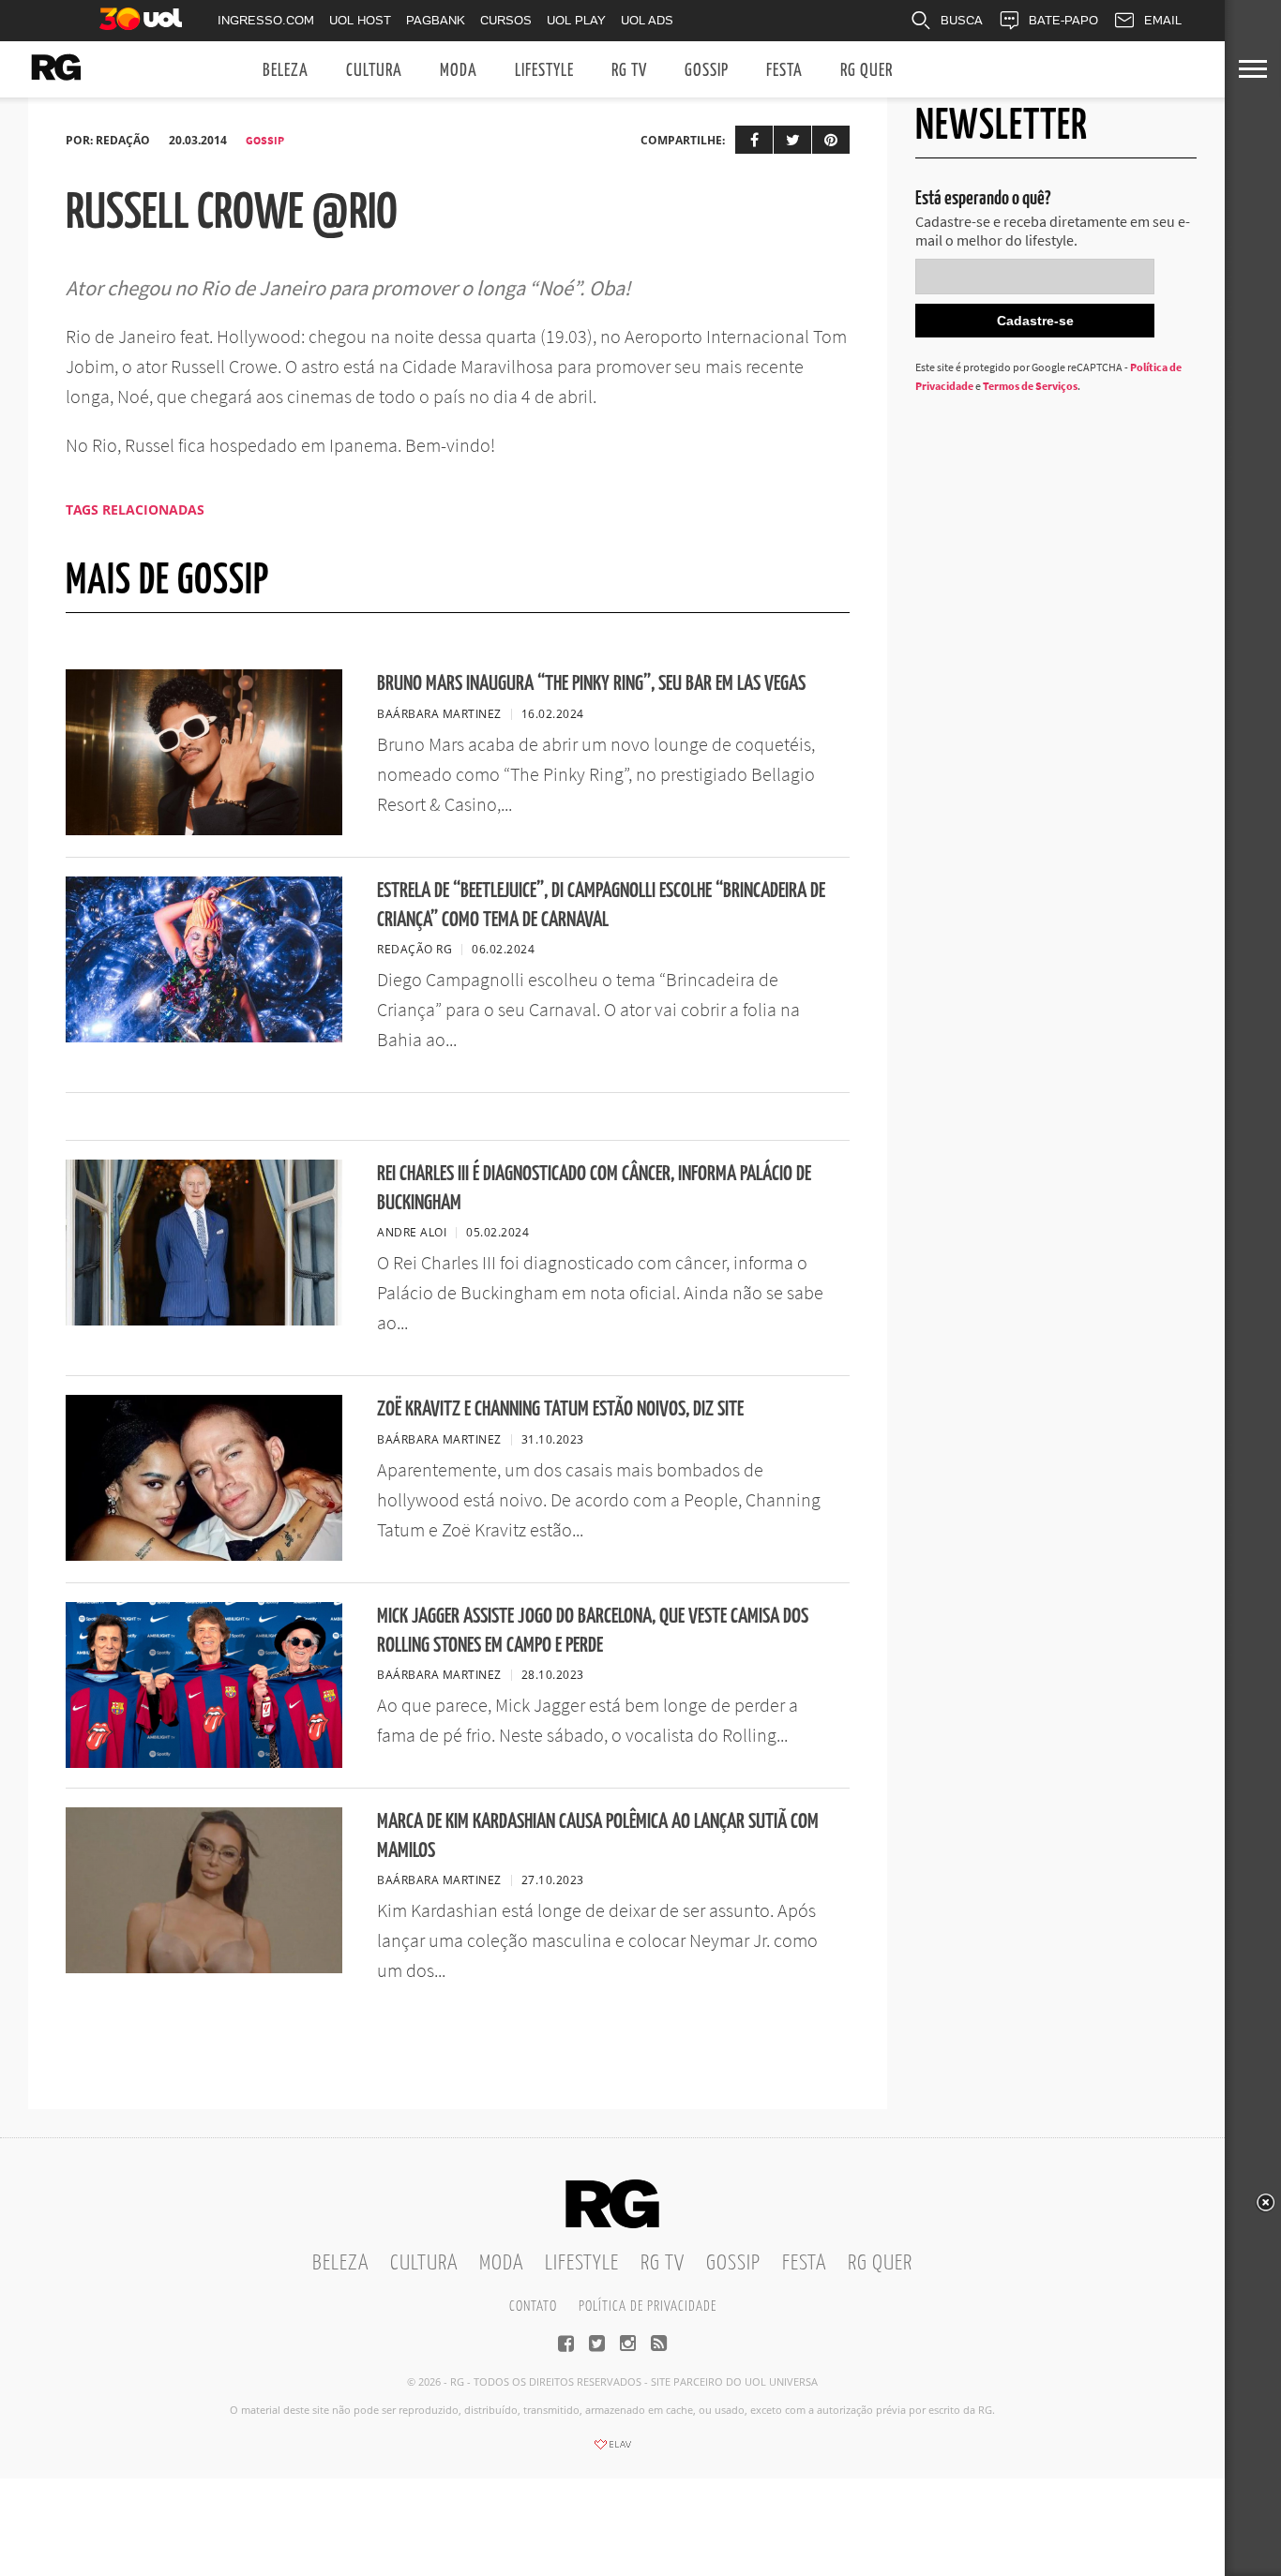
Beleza (286, 71)
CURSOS (506, 20)
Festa (784, 71)
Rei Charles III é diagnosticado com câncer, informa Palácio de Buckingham (594, 1189)
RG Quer (867, 71)
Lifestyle (544, 71)
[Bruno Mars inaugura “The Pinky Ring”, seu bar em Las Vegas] (204, 830)
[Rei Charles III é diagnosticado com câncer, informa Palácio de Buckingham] (204, 1320)
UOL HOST (360, 20)
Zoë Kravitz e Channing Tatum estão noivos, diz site (560, 1409)
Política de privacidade (648, 2306)
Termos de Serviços (1030, 386)
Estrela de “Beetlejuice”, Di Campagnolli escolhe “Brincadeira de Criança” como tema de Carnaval (601, 906)
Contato (533, 2306)
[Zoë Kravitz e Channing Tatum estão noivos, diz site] (204, 1555)
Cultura (374, 71)
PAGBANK (436, 20)
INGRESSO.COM (266, 20)
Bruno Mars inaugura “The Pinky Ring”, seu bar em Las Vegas (591, 684)
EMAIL (1163, 20)
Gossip (707, 71)
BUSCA (962, 20)
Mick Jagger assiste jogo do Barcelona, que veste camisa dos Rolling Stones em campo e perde (593, 1631)
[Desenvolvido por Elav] (612, 2450)
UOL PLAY (576, 20)
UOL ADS (647, 20)
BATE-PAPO (1063, 20)
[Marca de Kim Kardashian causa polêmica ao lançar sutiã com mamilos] (204, 1968)
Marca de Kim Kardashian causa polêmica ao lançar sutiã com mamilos (598, 1836)
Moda (459, 71)
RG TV (629, 71)
